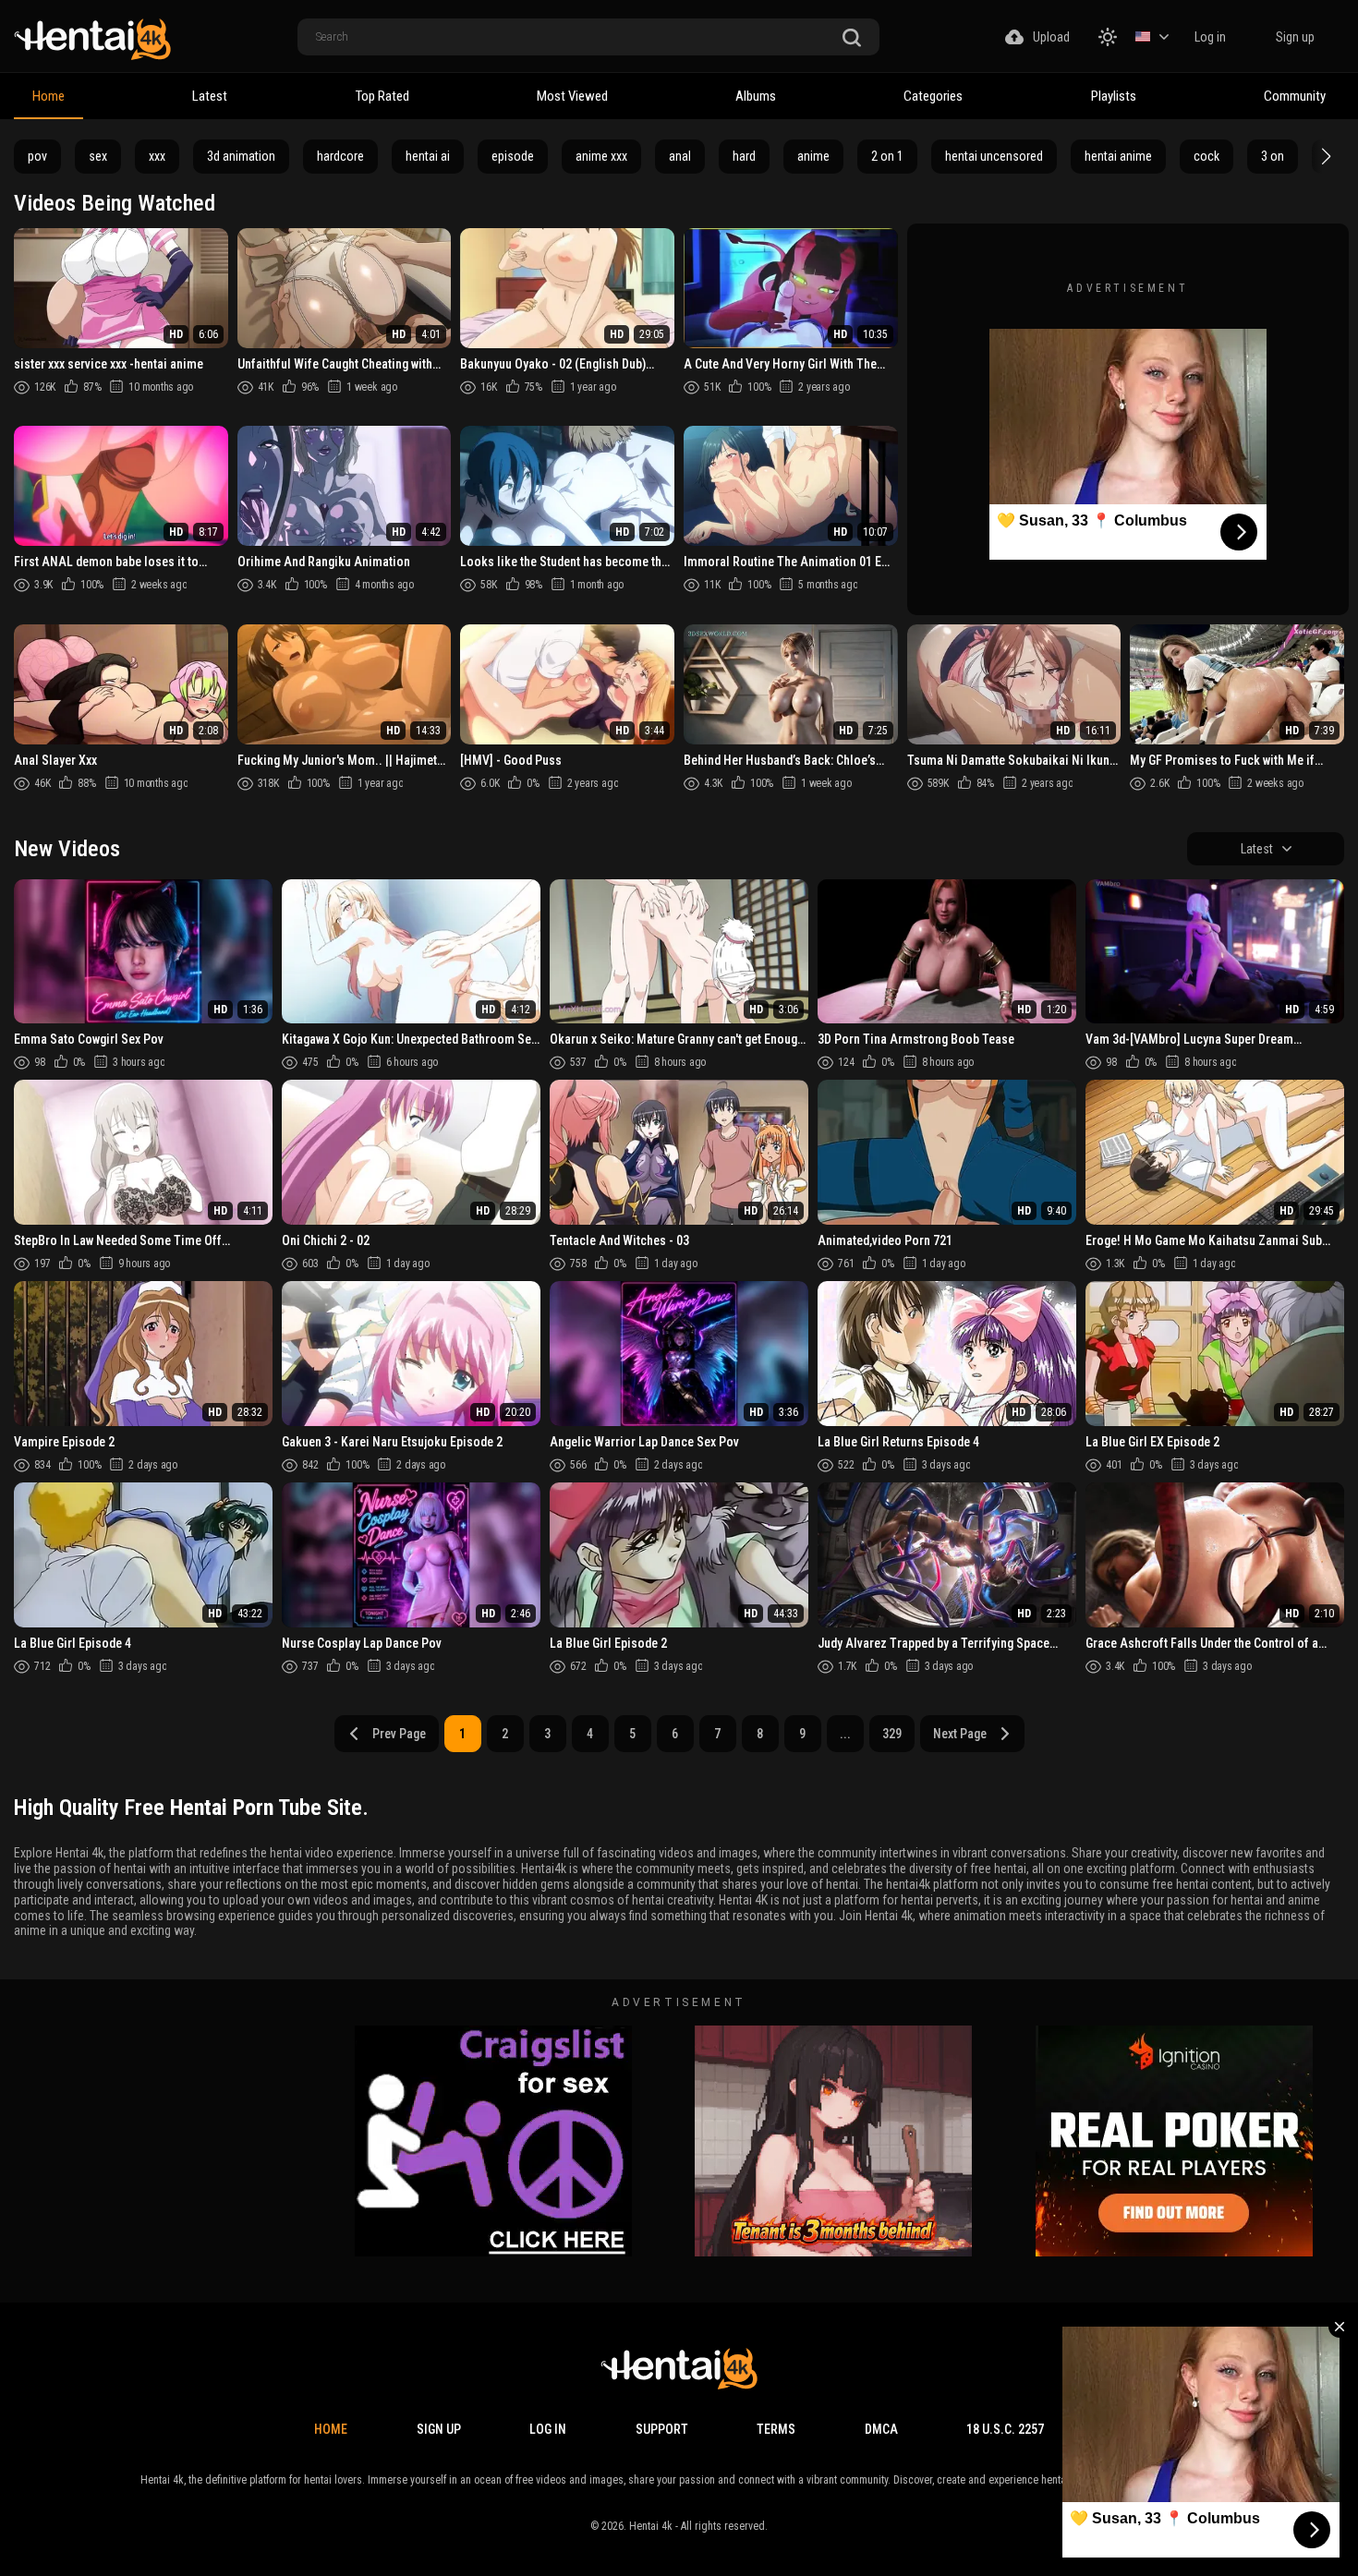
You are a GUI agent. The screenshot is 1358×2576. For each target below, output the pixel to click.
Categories (933, 96)
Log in (1210, 37)
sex (98, 156)
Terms (776, 2429)
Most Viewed (572, 96)
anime (813, 156)
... (845, 1734)
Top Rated (382, 96)
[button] (1324, 156)
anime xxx (601, 156)
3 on (1273, 156)
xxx (157, 156)
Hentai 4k (651, 2526)
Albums (756, 96)
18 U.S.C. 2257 (1005, 2429)
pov (37, 156)
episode (513, 156)
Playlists (1114, 96)
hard (744, 156)
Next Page (960, 1734)
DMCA (881, 2429)
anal (680, 156)
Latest (210, 96)
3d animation (241, 156)
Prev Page (399, 1734)
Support (662, 2429)
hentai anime (1118, 156)
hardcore (340, 156)
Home (48, 96)
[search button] (852, 38)
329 (892, 1734)
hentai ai (428, 156)
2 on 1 (887, 156)
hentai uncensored (994, 156)
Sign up (1295, 37)
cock (1206, 156)
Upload (1051, 37)
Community (1295, 96)
